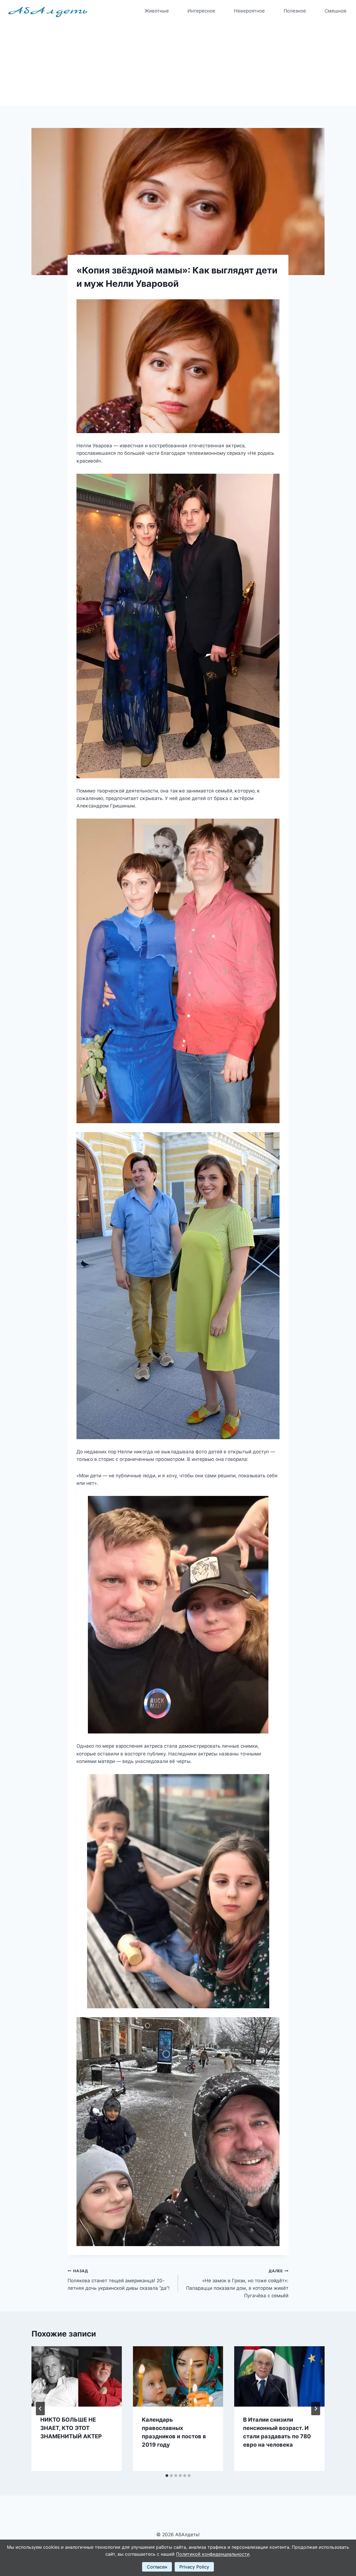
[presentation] (77, 2376)
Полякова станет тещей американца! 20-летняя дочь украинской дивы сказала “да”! (119, 2280)
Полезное (295, 11)
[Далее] (316, 2409)
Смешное (336, 11)
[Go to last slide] (40, 2409)
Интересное (201, 11)
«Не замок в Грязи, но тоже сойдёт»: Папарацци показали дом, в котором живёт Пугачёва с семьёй (237, 2284)
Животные (157, 11)
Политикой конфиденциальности (213, 2554)
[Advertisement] (178, 64)
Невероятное (249, 11)
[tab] (167, 2476)
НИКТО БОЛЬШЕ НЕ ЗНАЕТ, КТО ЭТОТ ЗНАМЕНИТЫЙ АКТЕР (71, 2428)
